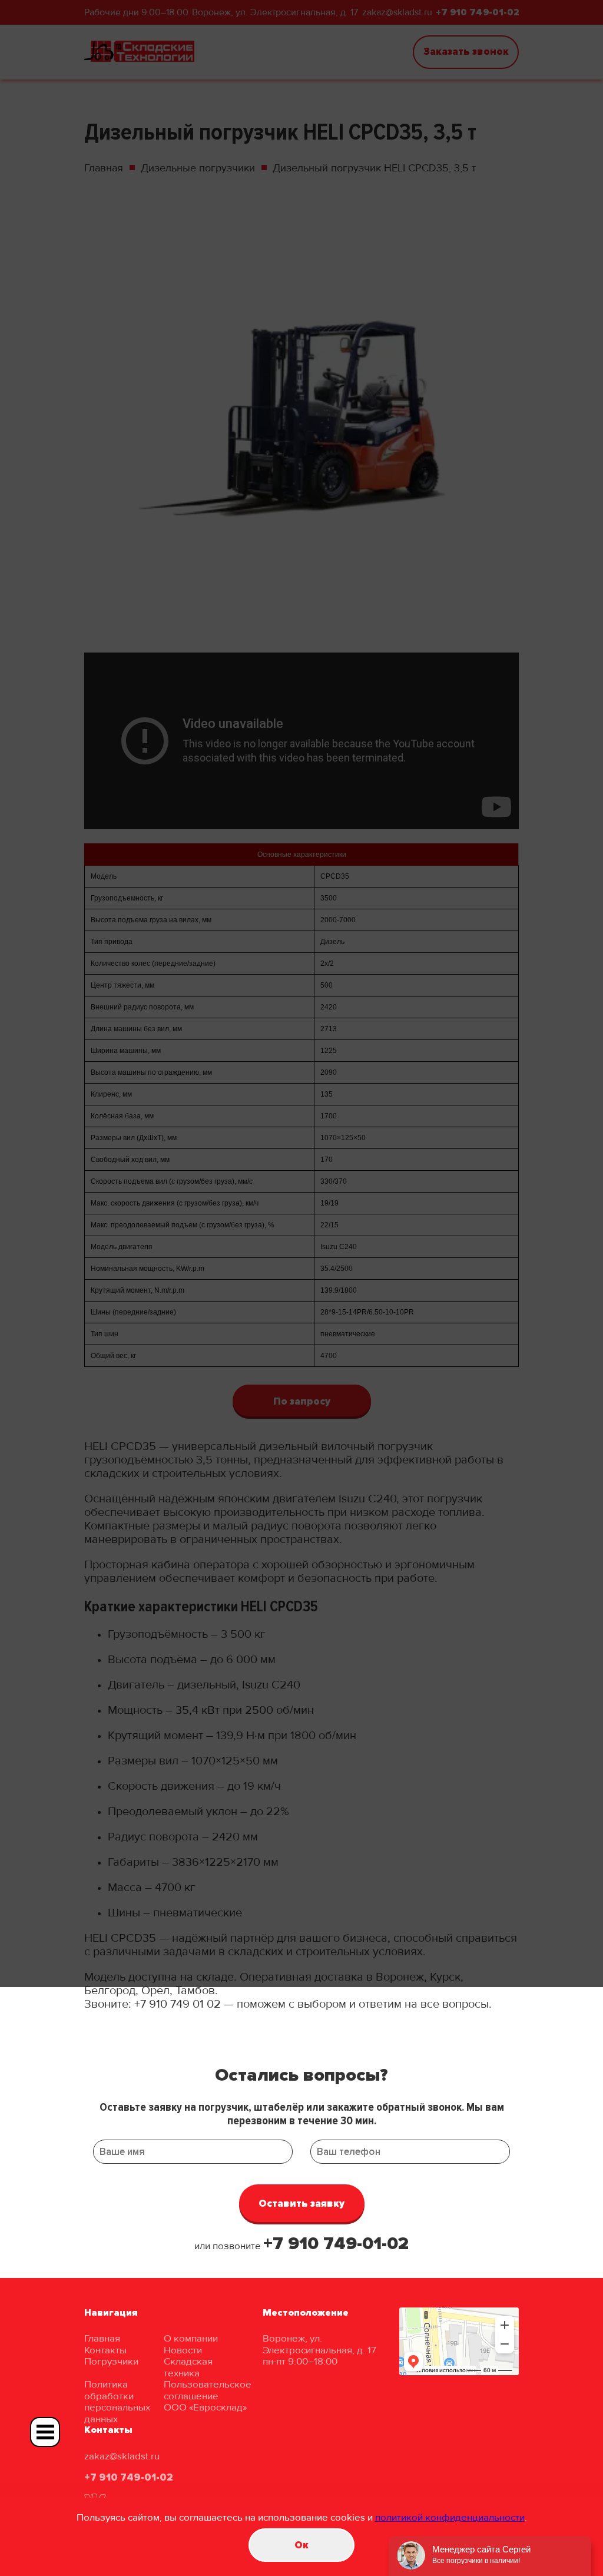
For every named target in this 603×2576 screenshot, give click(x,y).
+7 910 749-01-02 (336, 2244)
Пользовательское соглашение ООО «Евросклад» (208, 2396)
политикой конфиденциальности (450, 2517)
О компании (191, 2338)
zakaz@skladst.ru (122, 2456)
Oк (301, 2545)
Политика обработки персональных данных (117, 2402)
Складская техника (188, 2367)
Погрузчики (111, 2361)
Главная (102, 2338)
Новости (183, 2350)
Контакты (105, 2350)
